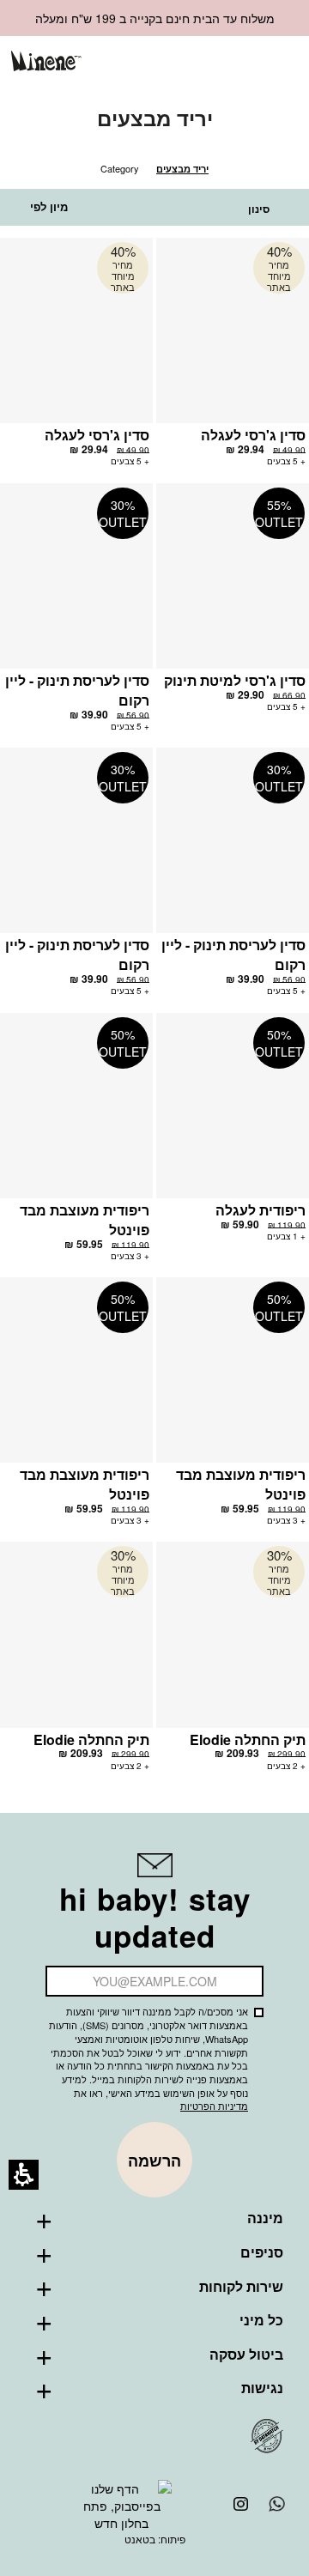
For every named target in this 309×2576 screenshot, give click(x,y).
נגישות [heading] (262, 2388)
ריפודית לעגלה (261, 1210)
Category (120, 168)
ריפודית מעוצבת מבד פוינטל (85, 1220)
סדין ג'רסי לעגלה (253, 435)
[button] (221, 63)
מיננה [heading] (265, 2218)
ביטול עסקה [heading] (246, 2355)
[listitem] (233, 361)
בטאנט (140, 2539)
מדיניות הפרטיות (214, 2106)
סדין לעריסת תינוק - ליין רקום (77, 690)
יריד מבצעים (182, 169)
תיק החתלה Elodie (248, 1740)
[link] (193, 62)
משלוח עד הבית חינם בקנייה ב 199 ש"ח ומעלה (155, 18)
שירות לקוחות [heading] (241, 2287)
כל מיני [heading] (261, 2320)
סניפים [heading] (262, 2252)
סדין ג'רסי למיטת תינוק (235, 680)
